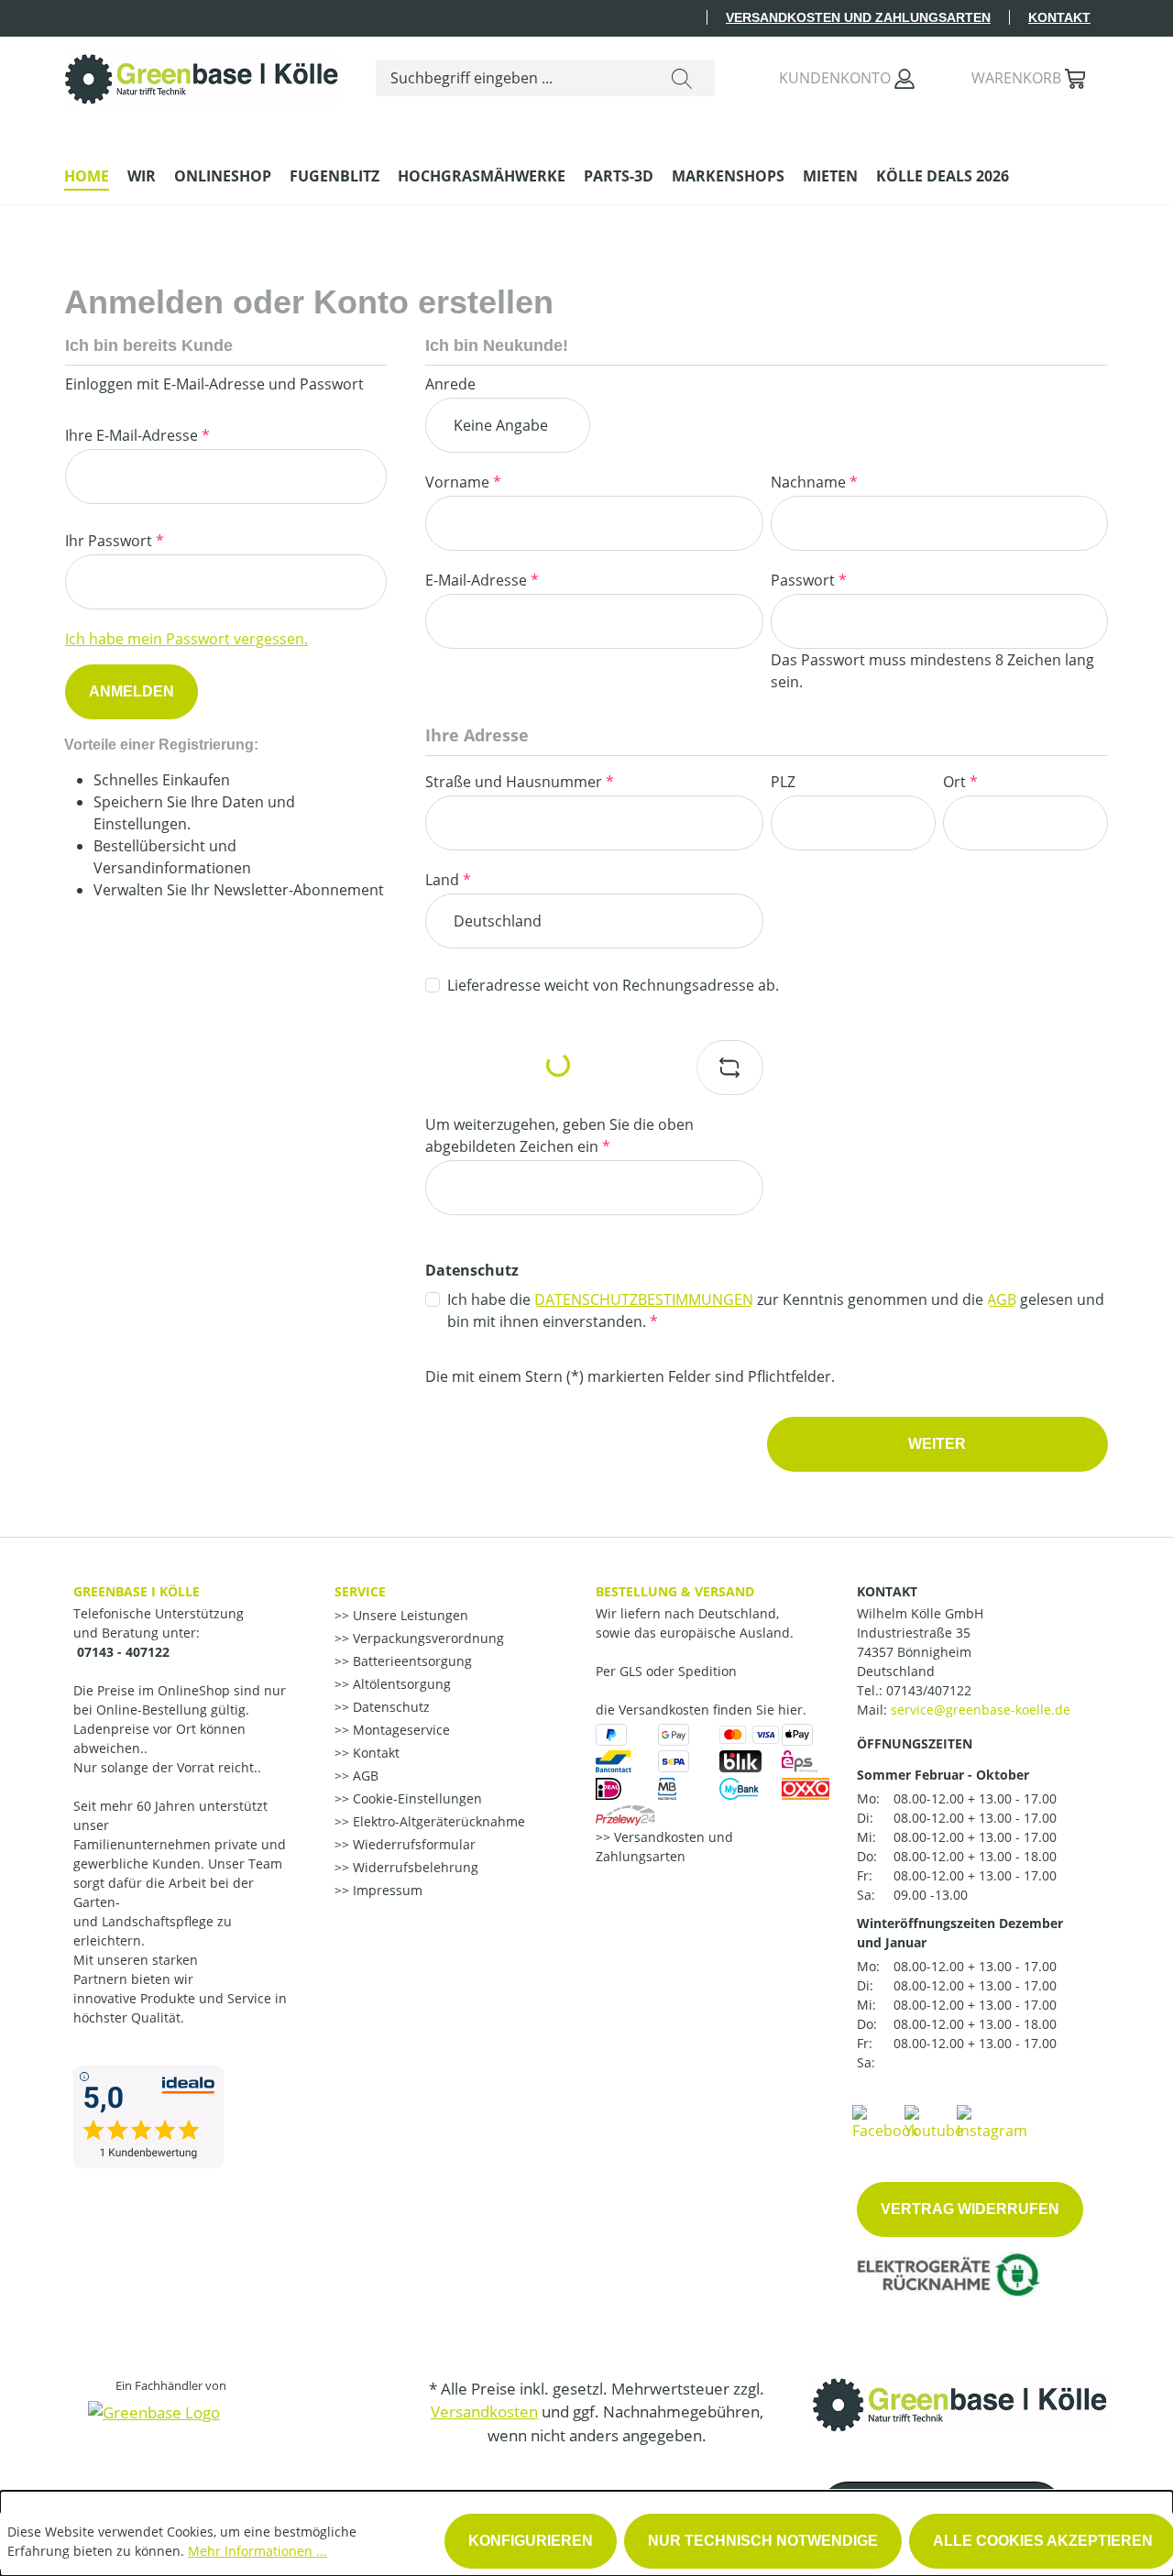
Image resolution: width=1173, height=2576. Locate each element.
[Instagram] (992, 2121)
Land (448, 880)
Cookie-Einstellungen (416, 1798)
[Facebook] (885, 2121)
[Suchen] (682, 78)
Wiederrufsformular (412, 1844)
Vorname (463, 482)
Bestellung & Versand (675, 1591)
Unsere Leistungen (409, 1615)
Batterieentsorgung (411, 1661)
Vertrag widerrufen (970, 2209)
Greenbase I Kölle (137, 1591)
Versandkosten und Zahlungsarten (858, 17)
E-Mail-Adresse (482, 580)
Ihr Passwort (115, 541)
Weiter (937, 1444)
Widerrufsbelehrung (414, 1867)
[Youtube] (934, 2121)
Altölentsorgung (400, 1684)
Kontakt (1059, 17)
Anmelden (132, 691)
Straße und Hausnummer (520, 782)
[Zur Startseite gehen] (202, 75)
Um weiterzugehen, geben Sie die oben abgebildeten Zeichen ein (559, 1135)
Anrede (450, 384)
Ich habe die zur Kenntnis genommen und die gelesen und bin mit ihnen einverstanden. (776, 1310)
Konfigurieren (531, 2541)
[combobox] (513, 78)
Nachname (814, 482)
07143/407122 (929, 1690)
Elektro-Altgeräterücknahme (437, 1821)
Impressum (386, 1890)
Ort (960, 782)
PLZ (783, 782)
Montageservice (400, 1730)
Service (360, 1591)
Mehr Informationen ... (258, 2551)
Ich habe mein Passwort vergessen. (186, 639)
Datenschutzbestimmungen (644, 1299)
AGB (1002, 1299)
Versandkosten (484, 2412)
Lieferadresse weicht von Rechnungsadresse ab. (613, 985)
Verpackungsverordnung (427, 1638)
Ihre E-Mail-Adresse (137, 435)
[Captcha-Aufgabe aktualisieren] (730, 1068)
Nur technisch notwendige (763, 2541)
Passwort (809, 580)
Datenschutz (389, 1707)
